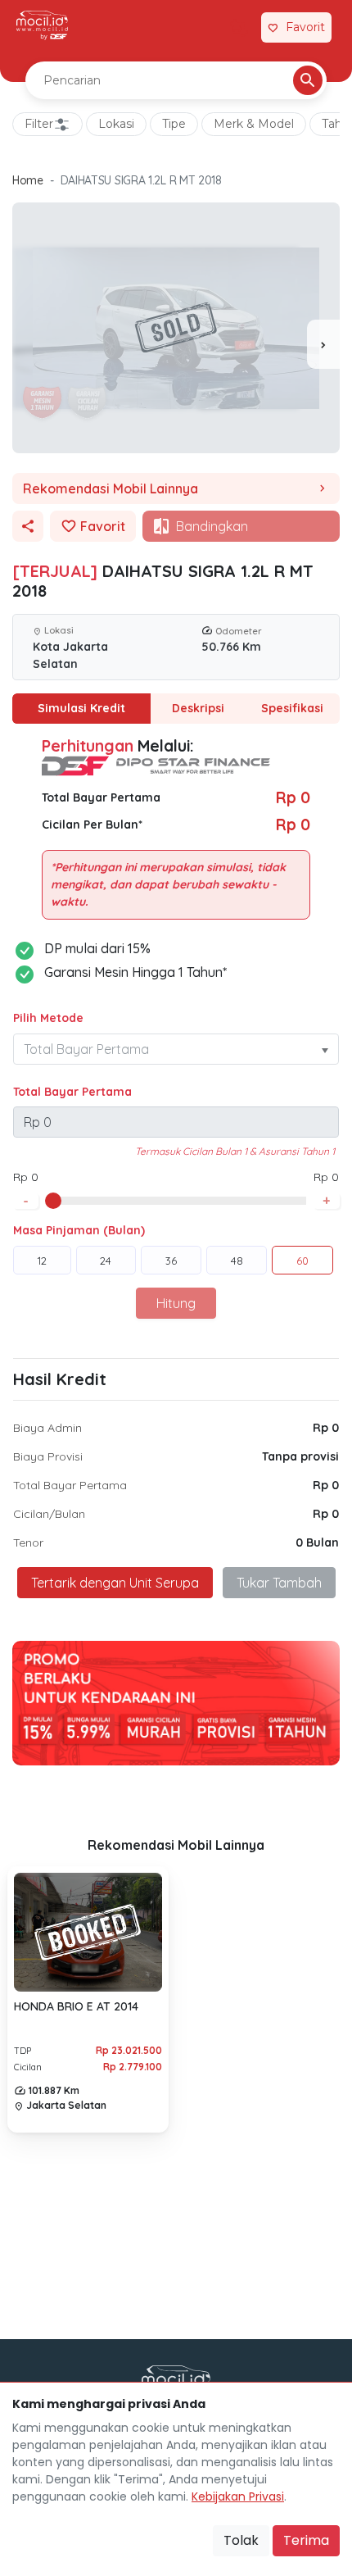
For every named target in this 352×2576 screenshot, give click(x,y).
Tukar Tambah (279, 1583)
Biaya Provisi (48, 1456)
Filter (39, 124)
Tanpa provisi (300, 1456)
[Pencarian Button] (308, 80)
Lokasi (116, 124)
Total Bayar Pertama (72, 1092)
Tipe (174, 124)
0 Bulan (317, 1542)
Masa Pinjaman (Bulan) (79, 1230)
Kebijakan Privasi (238, 2496)
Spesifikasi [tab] (292, 708)
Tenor (28, 1542)
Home (28, 180)
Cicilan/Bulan (49, 1514)
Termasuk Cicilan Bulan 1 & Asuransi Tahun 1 (235, 1151)
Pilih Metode (48, 1018)
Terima (306, 2540)
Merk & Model (254, 124)
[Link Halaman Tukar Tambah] (239, 28)
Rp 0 (326, 1428)
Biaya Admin (47, 1428)
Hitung (176, 1303)
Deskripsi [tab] (198, 708)
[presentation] (323, 344)
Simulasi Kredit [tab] (81, 708)
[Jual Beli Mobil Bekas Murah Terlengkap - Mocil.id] (42, 25)
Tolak (241, 2540)
